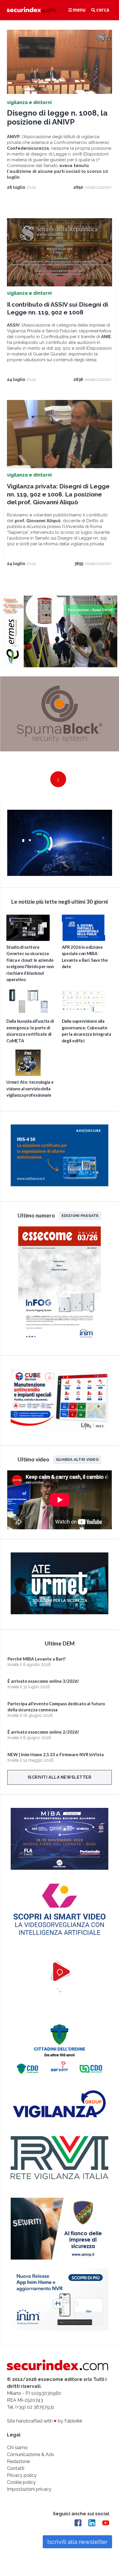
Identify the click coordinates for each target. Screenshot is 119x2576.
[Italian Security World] (60, 874)
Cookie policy (21, 2482)
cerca (102, 10)
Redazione (18, 2461)
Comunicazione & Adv (31, 2454)
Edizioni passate (80, 1215)
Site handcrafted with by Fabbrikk (45, 2421)
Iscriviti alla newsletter (60, 1777)
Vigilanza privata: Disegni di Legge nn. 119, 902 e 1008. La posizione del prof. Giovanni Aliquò (58, 494)
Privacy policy (22, 2475)
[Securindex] (31, 10)
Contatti (16, 2468)
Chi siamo (17, 2448)
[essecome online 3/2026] (59, 1342)
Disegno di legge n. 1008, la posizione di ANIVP (57, 117)
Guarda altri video (77, 1460)
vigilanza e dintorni (29, 102)
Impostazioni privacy (29, 2489)
